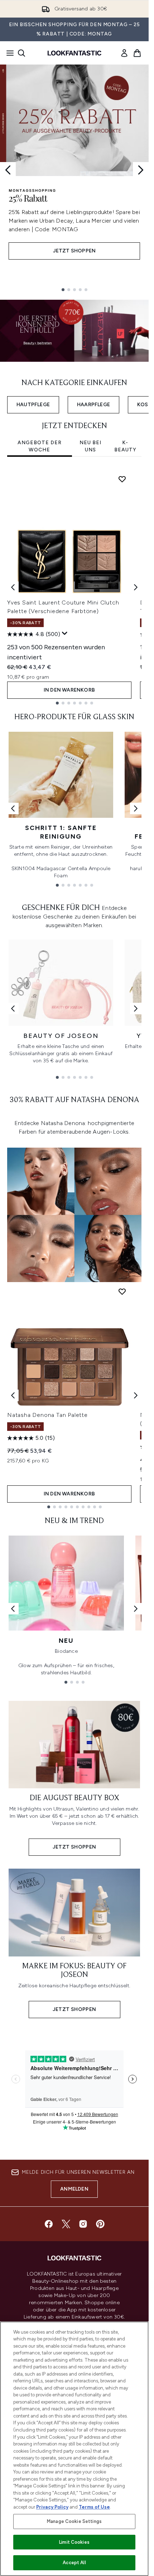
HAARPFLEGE (93, 405)
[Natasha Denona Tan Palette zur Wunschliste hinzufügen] (122, 1291)
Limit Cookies (74, 2542)
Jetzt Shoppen (74, 251)
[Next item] (136, 587)
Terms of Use (94, 2507)
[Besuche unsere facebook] (49, 2224)
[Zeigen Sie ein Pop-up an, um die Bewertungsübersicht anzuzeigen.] (65, 634)
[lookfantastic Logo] (74, 53)
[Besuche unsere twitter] (66, 2224)
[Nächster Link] (136, 808)
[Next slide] (141, 170)
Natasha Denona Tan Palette (47, 1415)
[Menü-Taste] (8, 53)
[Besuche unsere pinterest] (100, 2224)
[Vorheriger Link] (13, 808)
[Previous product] (13, 1395)
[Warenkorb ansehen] (137, 53)
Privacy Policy (52, 2507)
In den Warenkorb (69, 690)
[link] (124, 53)
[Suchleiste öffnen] (21, 53)
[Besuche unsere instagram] (83, 2224)
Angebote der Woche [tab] (40, 446)
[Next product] (136, 1395)
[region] (74, 2449)
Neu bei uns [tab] (90, 446)
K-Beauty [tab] (125, 446)
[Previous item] (13, 587)
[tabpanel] (74, 587)
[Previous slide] (8, 170)
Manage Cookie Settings (74, 2521)
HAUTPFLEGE (33, 405)
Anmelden (74, 2189)
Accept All (74, 2563)
